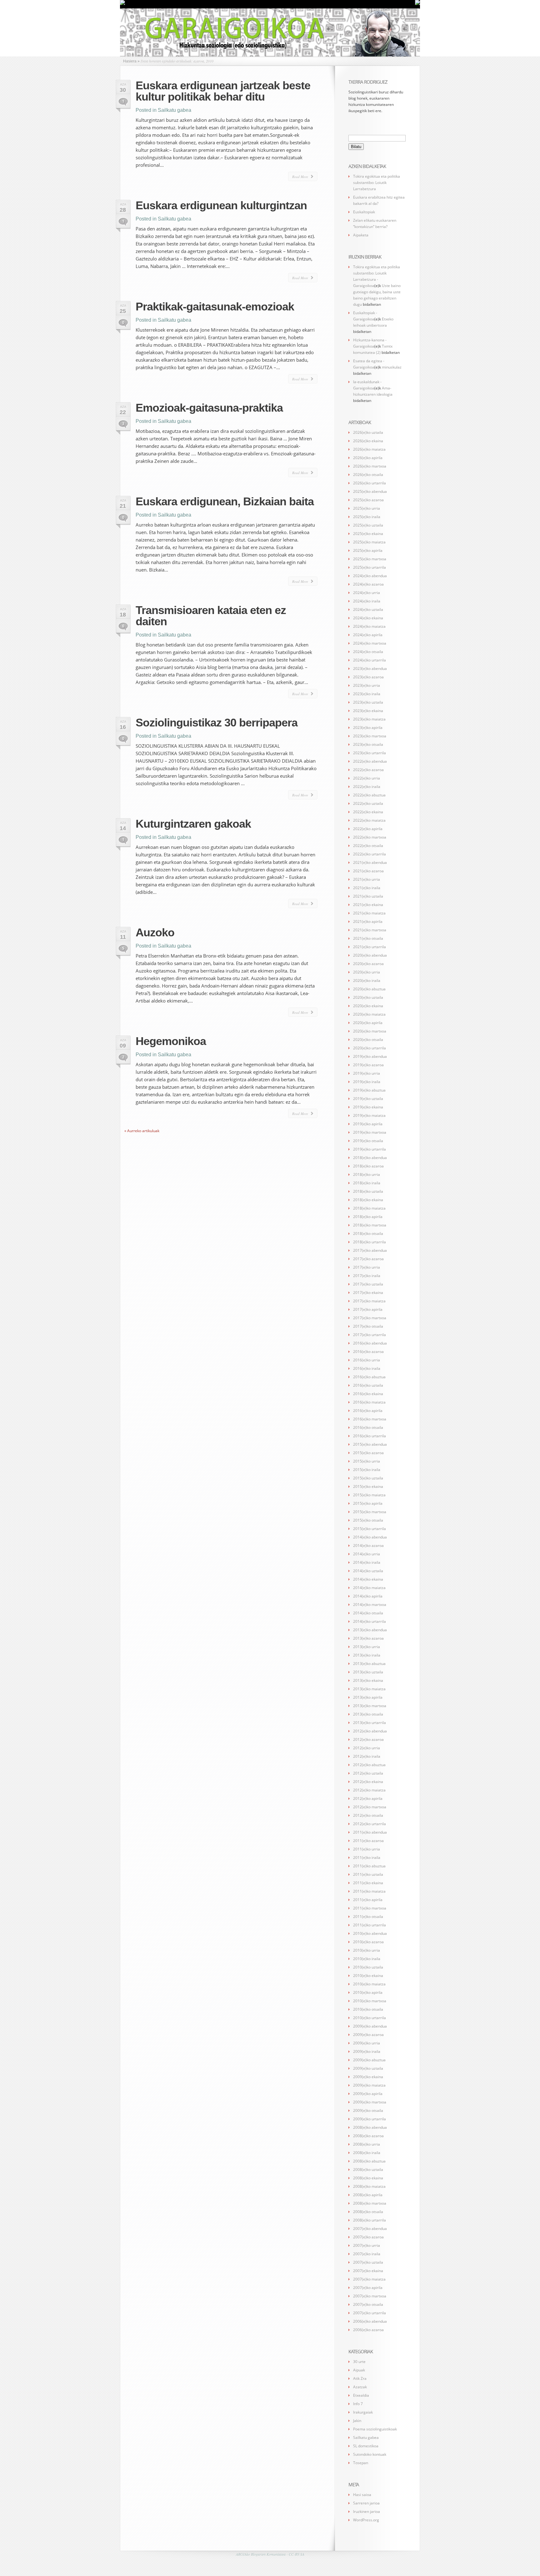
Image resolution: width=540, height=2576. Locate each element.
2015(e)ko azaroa (368, 1453)
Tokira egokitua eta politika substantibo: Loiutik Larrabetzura (377, 183)
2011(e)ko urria (367, 1849)
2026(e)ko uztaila (368, 432)
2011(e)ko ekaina (368, 1883)
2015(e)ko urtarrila (370, 1529)
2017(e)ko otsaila (368, 1326)
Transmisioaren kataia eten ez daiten (211, 616)
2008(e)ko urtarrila (370, 2220)
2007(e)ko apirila (368, 2288)
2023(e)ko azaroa (368, 677)
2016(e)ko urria (367, 1360)
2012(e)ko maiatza (369, 1790)
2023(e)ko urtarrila (370, 753)
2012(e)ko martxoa (370, 1807)
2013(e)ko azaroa (368, 1638)
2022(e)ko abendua (370, 761)
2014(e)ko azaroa (368, 1546)
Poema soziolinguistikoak (375, 2429)
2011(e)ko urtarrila (370, 1925)
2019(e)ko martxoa (370, 1132)
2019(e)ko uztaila (368, 1099)
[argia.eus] (122, 4)
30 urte (359, 2362)
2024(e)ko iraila (367, 601)
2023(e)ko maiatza (369, 719)
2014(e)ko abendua (370, 1537)
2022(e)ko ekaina (368, 812)
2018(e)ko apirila (368, 1217)
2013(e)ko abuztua (369, 1664)
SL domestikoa (366, 2446)
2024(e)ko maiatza (369, 626)
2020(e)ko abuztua (369, 989)
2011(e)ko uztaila (368, 1874)
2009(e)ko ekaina (368, 2077)
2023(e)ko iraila (367, 694)
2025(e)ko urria (367, 508)
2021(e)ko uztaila (368, 896)
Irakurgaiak (363, 2412)
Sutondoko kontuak (370, 2454)
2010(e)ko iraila (367, 1959)
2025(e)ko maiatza (369, 542)
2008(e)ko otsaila (368, 2212)
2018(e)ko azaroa (368, 1166)
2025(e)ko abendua (370, 491)
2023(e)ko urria (367, 685)
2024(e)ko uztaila (368, 609)
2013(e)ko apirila (368, 1697)
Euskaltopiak (364, 212)
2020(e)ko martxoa (370, 1031)
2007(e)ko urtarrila (370, 2313)
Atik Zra (360, 2378)
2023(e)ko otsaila (368, 744)
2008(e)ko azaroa (368, 2136)
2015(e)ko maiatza (369, 1495)
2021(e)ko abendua (370, 862)
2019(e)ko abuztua (369, 1090)
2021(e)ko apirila (368, 921)
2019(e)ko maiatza (369, 1115)
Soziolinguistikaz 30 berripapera (217, 723)
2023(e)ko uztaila (368, 702)
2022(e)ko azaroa (368, 770)
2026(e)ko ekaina (368, 441)
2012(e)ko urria (367, 1748)
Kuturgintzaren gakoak (193, 824)
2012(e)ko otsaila (368, 1815)
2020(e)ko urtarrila (370, 1048)
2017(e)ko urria (367, 1267)
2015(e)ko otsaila (368, 1520)
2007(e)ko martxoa (370, 2296)
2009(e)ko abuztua (369, 2060)
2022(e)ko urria (367, 778)
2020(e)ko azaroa (368, 964)
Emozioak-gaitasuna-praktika (209, 408)
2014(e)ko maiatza (369, 1588)
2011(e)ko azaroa (368, 1841)
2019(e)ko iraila (367, 1082)
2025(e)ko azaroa (368, 500)
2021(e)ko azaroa (368, 871)
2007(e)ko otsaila (368, 2304)
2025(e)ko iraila (367, 517)
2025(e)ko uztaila (368, 525)
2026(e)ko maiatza (369, 449)
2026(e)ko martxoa (370, 466)
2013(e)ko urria (367, 1647)
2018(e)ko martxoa (370, 1225)
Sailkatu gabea (175, 110)
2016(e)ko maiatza (369, 1402)
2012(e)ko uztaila (368, 1773)
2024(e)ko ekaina (368, 618)
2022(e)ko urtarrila (370, 854)
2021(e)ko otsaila (368, 938)
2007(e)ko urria (367, 2245)
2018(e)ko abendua (370, 1158)
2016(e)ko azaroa (368, 1352)
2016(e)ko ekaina (368, 1394)
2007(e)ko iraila (367, 2254)
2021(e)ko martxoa (370, 930)
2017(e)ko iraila (367, 1276)
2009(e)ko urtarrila (370, 2119)
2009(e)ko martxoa (370, 2102)
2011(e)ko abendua (370, 1832)
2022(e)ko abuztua (369, 795)
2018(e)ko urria (367, 1174)
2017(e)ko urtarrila (370, 1335)
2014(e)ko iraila (367, 1562)
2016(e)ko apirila (368, 1411)
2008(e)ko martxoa (370, 2203)
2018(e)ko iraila (367, 1183)
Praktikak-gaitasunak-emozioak (215, 307)
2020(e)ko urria (367, 972)
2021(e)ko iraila (367, 888)
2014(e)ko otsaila (368, 1613)
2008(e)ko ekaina (368, 2178)
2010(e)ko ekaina (368, 1976)
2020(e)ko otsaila (368, 1040)
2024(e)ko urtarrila (370, 660)
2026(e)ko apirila (368, 458)
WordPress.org (366, 2520)
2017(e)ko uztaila (368, 1284)
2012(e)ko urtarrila (370, 1824)
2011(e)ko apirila (368, 1900)
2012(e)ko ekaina (368, 1782)
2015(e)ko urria (367, 1461)
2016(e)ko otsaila (368, 1427)
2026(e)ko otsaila (368, 475)
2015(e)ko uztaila (368, 1478)
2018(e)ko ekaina (368, 1200)
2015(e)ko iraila (367, 1470)
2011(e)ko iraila (367, 1858)
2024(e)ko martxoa (370, 643)
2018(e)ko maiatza (369, 1208)
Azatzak (360, 2387)
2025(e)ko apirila (368, 550)
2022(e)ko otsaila (368, 846)
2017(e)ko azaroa (368, 1259)
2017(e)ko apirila (368, 1309)
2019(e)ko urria (367, 1073)
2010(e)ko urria (367, 1950)
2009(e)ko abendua (370, 2026)
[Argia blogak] (417, 4)
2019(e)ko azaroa (368, 1065)
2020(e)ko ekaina (368, 1006)
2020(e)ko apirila (368, 1023)
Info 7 (358, 2404)
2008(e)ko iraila (367, 2153)
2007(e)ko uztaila (368, 2262)
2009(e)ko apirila (368, 2094)
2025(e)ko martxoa (370, 559)
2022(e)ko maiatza (369, 820)
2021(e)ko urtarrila (370, 947)
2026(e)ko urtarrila (370, 483)
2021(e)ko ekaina (368, 905)
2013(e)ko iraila (367, 1655)
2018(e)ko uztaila (368, 1191)
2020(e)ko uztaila (368, 997)
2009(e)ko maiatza (369, 2085)
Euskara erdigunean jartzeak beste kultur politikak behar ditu (223, 91)
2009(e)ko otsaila (368, 2110)
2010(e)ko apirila (368, 1992)
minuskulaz (392, 367)
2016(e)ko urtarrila (370, 1436)
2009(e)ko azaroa (368, 2035)
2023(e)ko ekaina (368, 711)
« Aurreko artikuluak (142, 1131)
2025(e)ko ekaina (368, 534)
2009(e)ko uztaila (368, 2068)
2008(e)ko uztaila (368, 2170)
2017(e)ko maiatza (369, 1301)
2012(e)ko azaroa (368, 1739)
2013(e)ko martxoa (370, 1706)
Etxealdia (361, 2395)
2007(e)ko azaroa (368, 2237)
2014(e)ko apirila (368, 1596)
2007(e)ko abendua (370, 2229)
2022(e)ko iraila (367, 787)
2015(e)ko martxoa (370, 1512)
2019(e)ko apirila (368, 1124)
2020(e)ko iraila (367, 981)
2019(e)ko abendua (370, 1056)
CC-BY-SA (297, 2554)
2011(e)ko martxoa (370, 1908)
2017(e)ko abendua (370, 1250)
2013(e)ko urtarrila (370, 1723)
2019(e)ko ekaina (368, 1107)
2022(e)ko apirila (368, 829)
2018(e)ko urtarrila (370, 1242)
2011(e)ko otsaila (368, 1917)
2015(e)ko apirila (368, 1503)
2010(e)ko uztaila (368, 1967)
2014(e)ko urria (367, 1554)
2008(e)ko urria (367, 2144)
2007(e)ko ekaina (368, 2271)
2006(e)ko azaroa (368, 2330)
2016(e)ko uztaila (368, 1385)
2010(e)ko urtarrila (370, 2018)
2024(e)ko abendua (370, 576)
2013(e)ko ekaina (368, 1680)
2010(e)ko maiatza (369, 1984)
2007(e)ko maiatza (369, 2279)
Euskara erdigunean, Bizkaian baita (225, 501)
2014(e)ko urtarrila (370, 1621)
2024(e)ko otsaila (368, 652)
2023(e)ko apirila (368, 728)
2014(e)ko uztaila (368, 1571)
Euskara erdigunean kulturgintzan (221, 205)
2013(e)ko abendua (370, 1630)
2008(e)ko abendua (370, 2127)
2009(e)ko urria (367, 2043)
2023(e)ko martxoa (370, 736)
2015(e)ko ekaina (368, 1486)
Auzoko (155, 932)
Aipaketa (361, 235)
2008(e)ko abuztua (369, 2161)
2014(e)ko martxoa (370, 1605)
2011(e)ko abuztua (369, 1866)
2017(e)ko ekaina (368, 1293)
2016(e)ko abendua (370, 1343)
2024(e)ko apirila (368, 635)
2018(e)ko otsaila (368, 1234)
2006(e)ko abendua (370, 2321)
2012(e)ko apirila (368, 1798)
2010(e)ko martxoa (370, 2001)
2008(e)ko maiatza (369, 2186)
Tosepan (361, 2463)
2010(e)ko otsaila (368, 2009)
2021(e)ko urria (367, 879)
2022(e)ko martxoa (370, 837)
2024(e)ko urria (367, 593)
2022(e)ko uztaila (368, 803)
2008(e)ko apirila (368, 2195)
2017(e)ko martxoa (370, 1318)
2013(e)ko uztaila (368, 1672)
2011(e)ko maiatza (369, 1891)
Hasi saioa (362, 2495)
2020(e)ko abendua (370, 955)
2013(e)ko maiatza (369, 1689)
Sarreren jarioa (366, 2503)
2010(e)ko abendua (370, 1933)
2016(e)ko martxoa (370, 1419)
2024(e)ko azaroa (368, 584)
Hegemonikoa (171, 1041)
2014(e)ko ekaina (368, 1579)
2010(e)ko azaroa (368, 1942)
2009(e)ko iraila (367, 2051)
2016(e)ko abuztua (369, 1377)
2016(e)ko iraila (367, 1368)
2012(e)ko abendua (370, 1731)
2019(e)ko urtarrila (370, 1149)
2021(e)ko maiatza (369, 913)
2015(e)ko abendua (370, 1444)
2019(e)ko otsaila (368, 1141)
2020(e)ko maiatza (369, 1014)
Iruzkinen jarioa (367, 2512)
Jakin (357, 2421)
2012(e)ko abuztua (369, 1765)
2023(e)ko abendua (370, 669)
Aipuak (359, 2370)
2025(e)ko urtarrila (370, 567)
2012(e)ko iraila (367, 1756)
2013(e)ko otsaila (368, 1714)
